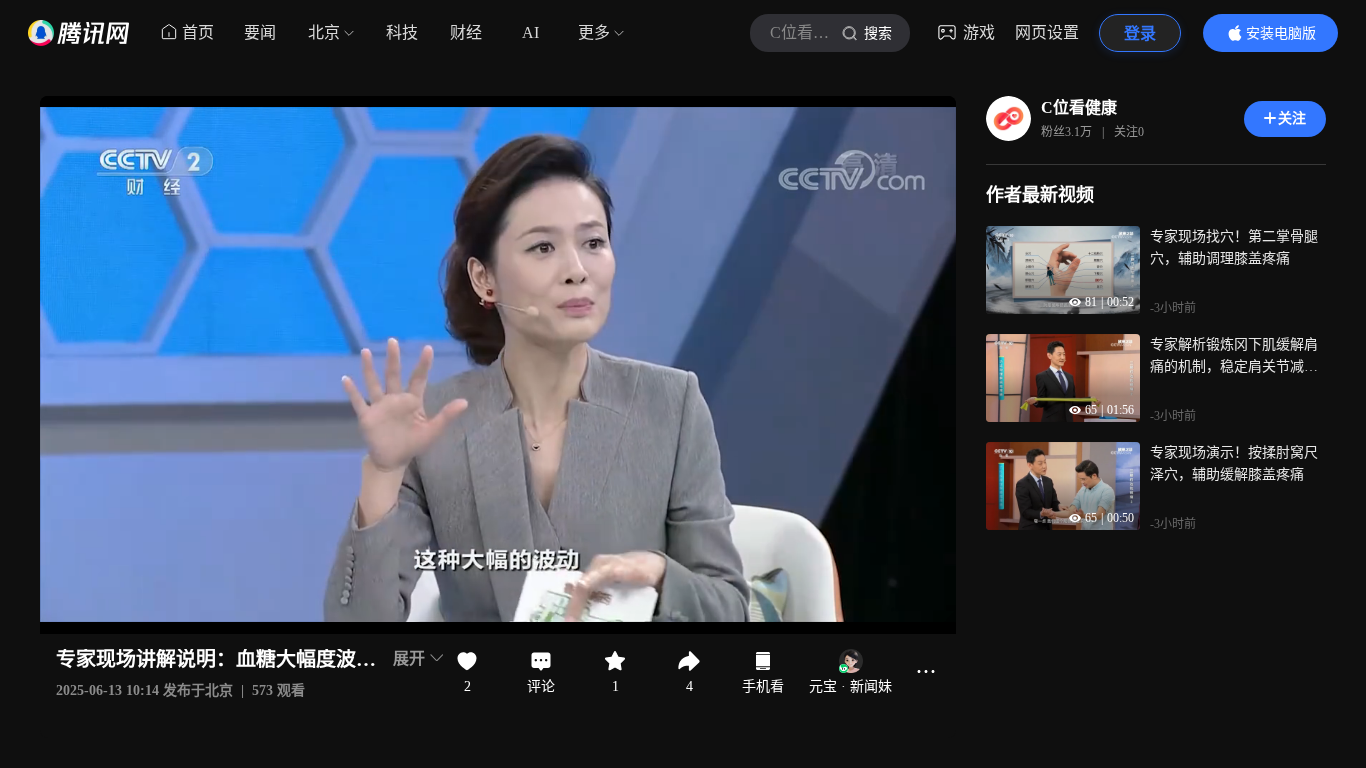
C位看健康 (1079, 107)
